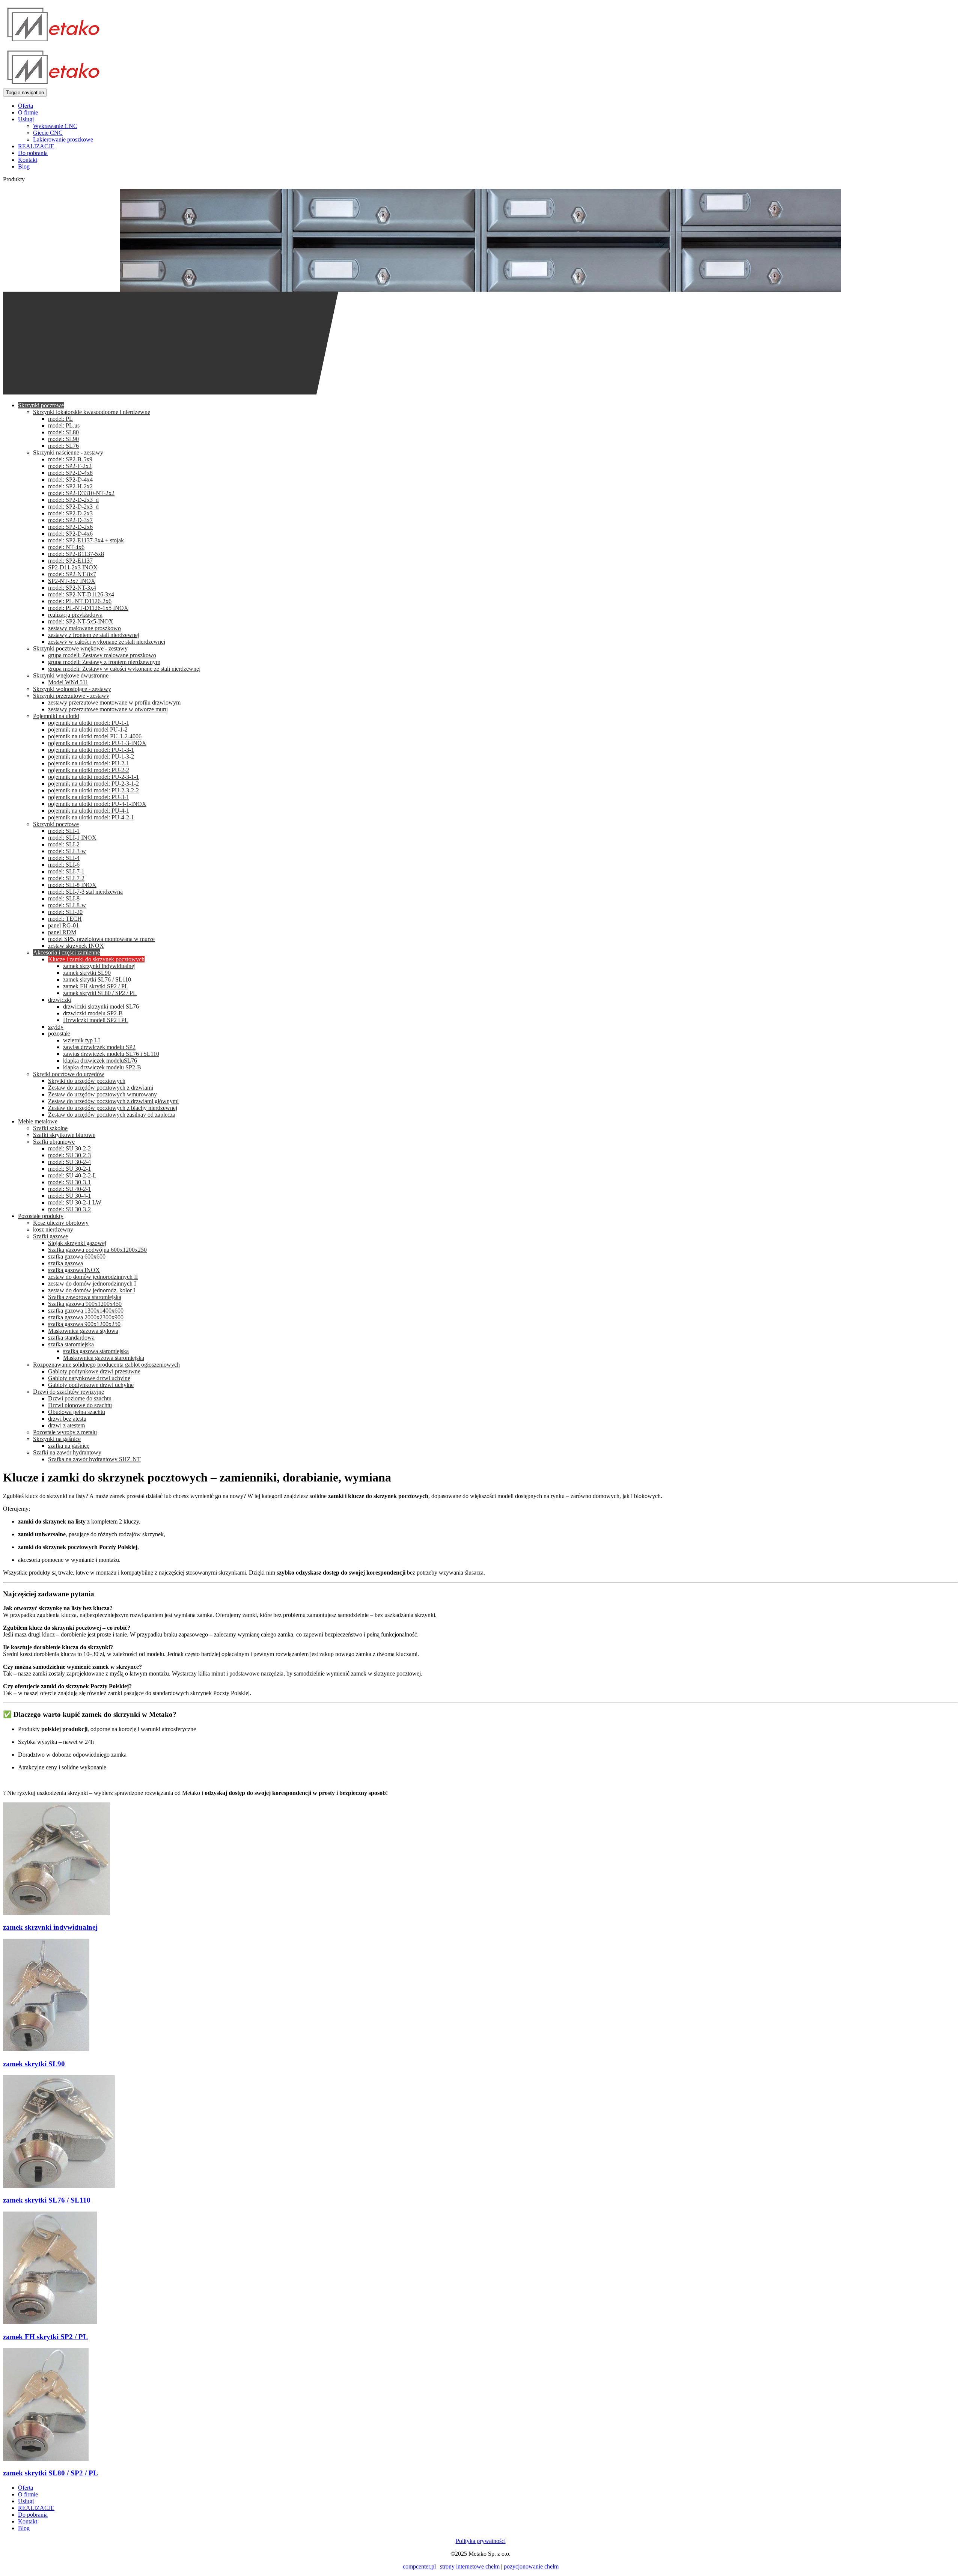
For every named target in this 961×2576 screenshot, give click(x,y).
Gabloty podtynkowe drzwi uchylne (91, 1385)
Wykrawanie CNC (55, 126)
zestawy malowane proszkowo (84, 628)
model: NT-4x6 (66, 547)
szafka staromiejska (71, 1344)
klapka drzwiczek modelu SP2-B (102, 1067)
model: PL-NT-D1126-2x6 (80, 601)
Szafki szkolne (50, 1128)
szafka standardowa (71, 1338)
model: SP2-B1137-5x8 (76, 554)
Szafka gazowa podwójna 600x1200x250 (97, 1250)
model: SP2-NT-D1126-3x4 (81, 594)
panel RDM (62, 932)
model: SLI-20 (65, 912)
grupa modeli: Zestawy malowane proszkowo (102, 655)
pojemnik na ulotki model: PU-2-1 (89, 763)
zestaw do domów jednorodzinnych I (92, 1283)
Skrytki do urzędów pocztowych (87, 1081)
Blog (24, 166)
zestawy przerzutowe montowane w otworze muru (108, 709)
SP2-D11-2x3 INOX (73, 567)
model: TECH (65, 919)
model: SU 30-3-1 (69, 1182)
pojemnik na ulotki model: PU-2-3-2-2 (93, 790)
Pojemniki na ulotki (56, 716)
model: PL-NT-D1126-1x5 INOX (88, 608)
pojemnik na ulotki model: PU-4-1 (89, 811)
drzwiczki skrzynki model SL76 (101, 1006)
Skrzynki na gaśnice (57, 1439)
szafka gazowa (66, 1263)
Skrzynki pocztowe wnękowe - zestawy (80, 648)
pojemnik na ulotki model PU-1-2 (88, 729)
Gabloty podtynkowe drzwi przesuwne (94, 1371)
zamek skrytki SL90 (87, 973)
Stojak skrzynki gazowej (77, 1243)
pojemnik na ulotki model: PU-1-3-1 (91, 750)
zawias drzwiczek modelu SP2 (99, 1047)
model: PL (60, 419)
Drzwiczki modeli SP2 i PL (96, 1020)
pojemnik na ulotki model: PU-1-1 (89, 723)
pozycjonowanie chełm (531, 2566)
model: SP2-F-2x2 (70, 466)
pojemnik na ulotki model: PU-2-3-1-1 (93, 777)
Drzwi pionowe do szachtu (80, 1405)
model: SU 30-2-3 (69, 1155)
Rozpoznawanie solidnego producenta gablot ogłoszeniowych (106, 1365)
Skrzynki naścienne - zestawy (68, 452)
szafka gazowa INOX (74, 1270)
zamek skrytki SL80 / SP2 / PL (100, 993)
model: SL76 (63, 446)
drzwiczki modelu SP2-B (93, 1013)
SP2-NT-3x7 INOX (72, 581)
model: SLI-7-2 (66, 878)
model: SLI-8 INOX (72, 885)
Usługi (26, 119)
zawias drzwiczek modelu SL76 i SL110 (111, 1054)
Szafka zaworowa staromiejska (85, 1297)
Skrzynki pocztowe (41, 405)
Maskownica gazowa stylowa (83, 1331)
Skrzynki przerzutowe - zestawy (71, 696)
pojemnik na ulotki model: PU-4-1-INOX (97, 804)
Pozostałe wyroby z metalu (65, 1432)
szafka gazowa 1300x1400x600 (86, 1311)
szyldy (56, 1027)
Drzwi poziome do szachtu (80, 1398)
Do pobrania (33, 153)
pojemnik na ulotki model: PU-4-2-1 (91, 817)
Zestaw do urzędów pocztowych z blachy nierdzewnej (113, 1108)
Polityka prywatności (481, 2541)
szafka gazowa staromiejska (96, 1351)
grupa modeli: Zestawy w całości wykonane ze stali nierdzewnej (124, 669)
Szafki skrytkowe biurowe (64, 1135)
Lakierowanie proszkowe (63, 139)
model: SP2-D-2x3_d (73, 500)
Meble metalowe (38, 1121)
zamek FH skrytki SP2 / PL (96, 986)
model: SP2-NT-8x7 (72, 574)
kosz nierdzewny (53, 1229)
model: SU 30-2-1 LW (75, 1202)
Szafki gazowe (50, 1236)
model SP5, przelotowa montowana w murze (101, 939)
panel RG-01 (63, 925)
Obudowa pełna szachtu (77, 1412)
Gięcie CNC (48, 133)
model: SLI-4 (64, 858)
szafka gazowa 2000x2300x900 (86, 1317)
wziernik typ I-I (81, 1040)
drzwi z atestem (66, 1425)
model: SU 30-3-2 (69, 1209)
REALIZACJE (36, 146)
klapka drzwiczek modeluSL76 (100, 1061)
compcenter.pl (419, 2566)
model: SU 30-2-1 (69, 1169)
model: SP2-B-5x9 (70, 459)
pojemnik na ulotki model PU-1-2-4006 (95, 736)
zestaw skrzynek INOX (76, 946)
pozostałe (59, 1034)
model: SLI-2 (64, 844)
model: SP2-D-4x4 (70, 480)
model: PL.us (64, 425)
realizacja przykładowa (75, 615)
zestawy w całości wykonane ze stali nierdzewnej (107, 642)
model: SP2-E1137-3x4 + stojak (86, 540)
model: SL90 (63, 439)
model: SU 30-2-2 (69, 1148)
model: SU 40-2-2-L (72, 1175)
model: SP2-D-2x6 (70, 527)
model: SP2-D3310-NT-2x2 (81, 493)
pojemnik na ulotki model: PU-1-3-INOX (97, 743)
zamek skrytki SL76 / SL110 (97, 979)
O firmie (28, 112)
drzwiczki (60, 1000)
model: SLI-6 (64, 865)
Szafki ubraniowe (54, 1142)
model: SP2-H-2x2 (70, 486)
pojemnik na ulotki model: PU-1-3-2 (91, 757)
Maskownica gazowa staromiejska (104, 1358)
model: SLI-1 (64, 831)
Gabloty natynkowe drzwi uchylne (89, 1378)
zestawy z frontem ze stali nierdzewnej (94, 635)
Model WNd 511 (68, 682)
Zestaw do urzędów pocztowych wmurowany (102, 1094)
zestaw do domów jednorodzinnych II (93, 1277)
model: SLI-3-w (67, 851)
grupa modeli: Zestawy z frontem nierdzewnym (104, 662)
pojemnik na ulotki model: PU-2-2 (89, 770)
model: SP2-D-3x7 (70, 520)
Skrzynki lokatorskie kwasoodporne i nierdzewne (92, 412)
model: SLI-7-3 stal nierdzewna (85, 892)
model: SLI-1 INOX (72, 838)
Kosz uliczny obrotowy (61, 1223)
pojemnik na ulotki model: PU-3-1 (89, 797)
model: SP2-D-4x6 (70, 534)
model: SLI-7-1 (66, 871)
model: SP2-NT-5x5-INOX (81, 621)
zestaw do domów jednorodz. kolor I (92, 1290)
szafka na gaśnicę (69, 1446)
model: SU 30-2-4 (69, 1162)
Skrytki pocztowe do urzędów (69, 1074)
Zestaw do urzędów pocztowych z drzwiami (101, 1088)
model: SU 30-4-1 (69, 1196)
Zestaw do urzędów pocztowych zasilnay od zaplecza (112, 1115)
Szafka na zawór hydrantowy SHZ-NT (94, 1459)
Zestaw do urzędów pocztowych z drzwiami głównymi (113, 1101)
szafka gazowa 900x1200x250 (84, 1324)
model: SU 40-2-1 (69, 1189)
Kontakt (28, 160)
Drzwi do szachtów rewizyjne (69, 1392)
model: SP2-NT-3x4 (72, 588)
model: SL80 (63, 432)
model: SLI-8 (64, 898)
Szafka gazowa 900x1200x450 (85, 1304)
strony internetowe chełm (470, 2566)
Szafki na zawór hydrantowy (67, 1452)
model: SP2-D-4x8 (70, 473)
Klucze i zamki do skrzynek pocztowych (96, 959)
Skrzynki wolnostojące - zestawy (72, 689)
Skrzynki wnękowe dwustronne (71, 675)
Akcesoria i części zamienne (66, 952)
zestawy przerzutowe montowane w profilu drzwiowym (114, 702)
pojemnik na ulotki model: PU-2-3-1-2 (93, 784)
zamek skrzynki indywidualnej (99, 966)
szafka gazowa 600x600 (77, 1256)
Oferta (26, 106)
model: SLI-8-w (67, 905)
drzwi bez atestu (67, 1419)
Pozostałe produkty (41, 1216)
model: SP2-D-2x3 (70, 513)
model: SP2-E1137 (70, 561)
